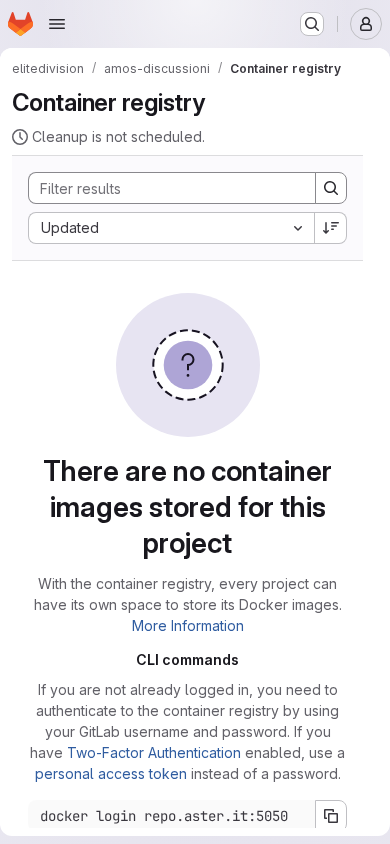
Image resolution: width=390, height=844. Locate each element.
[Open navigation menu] (57, 24)
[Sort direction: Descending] (331, 228)
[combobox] (171, 228)
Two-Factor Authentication (154, 752)
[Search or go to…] (312, 24)
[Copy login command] (331, 816)
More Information (188, 625)
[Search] (331, 188)
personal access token (111, 773)
